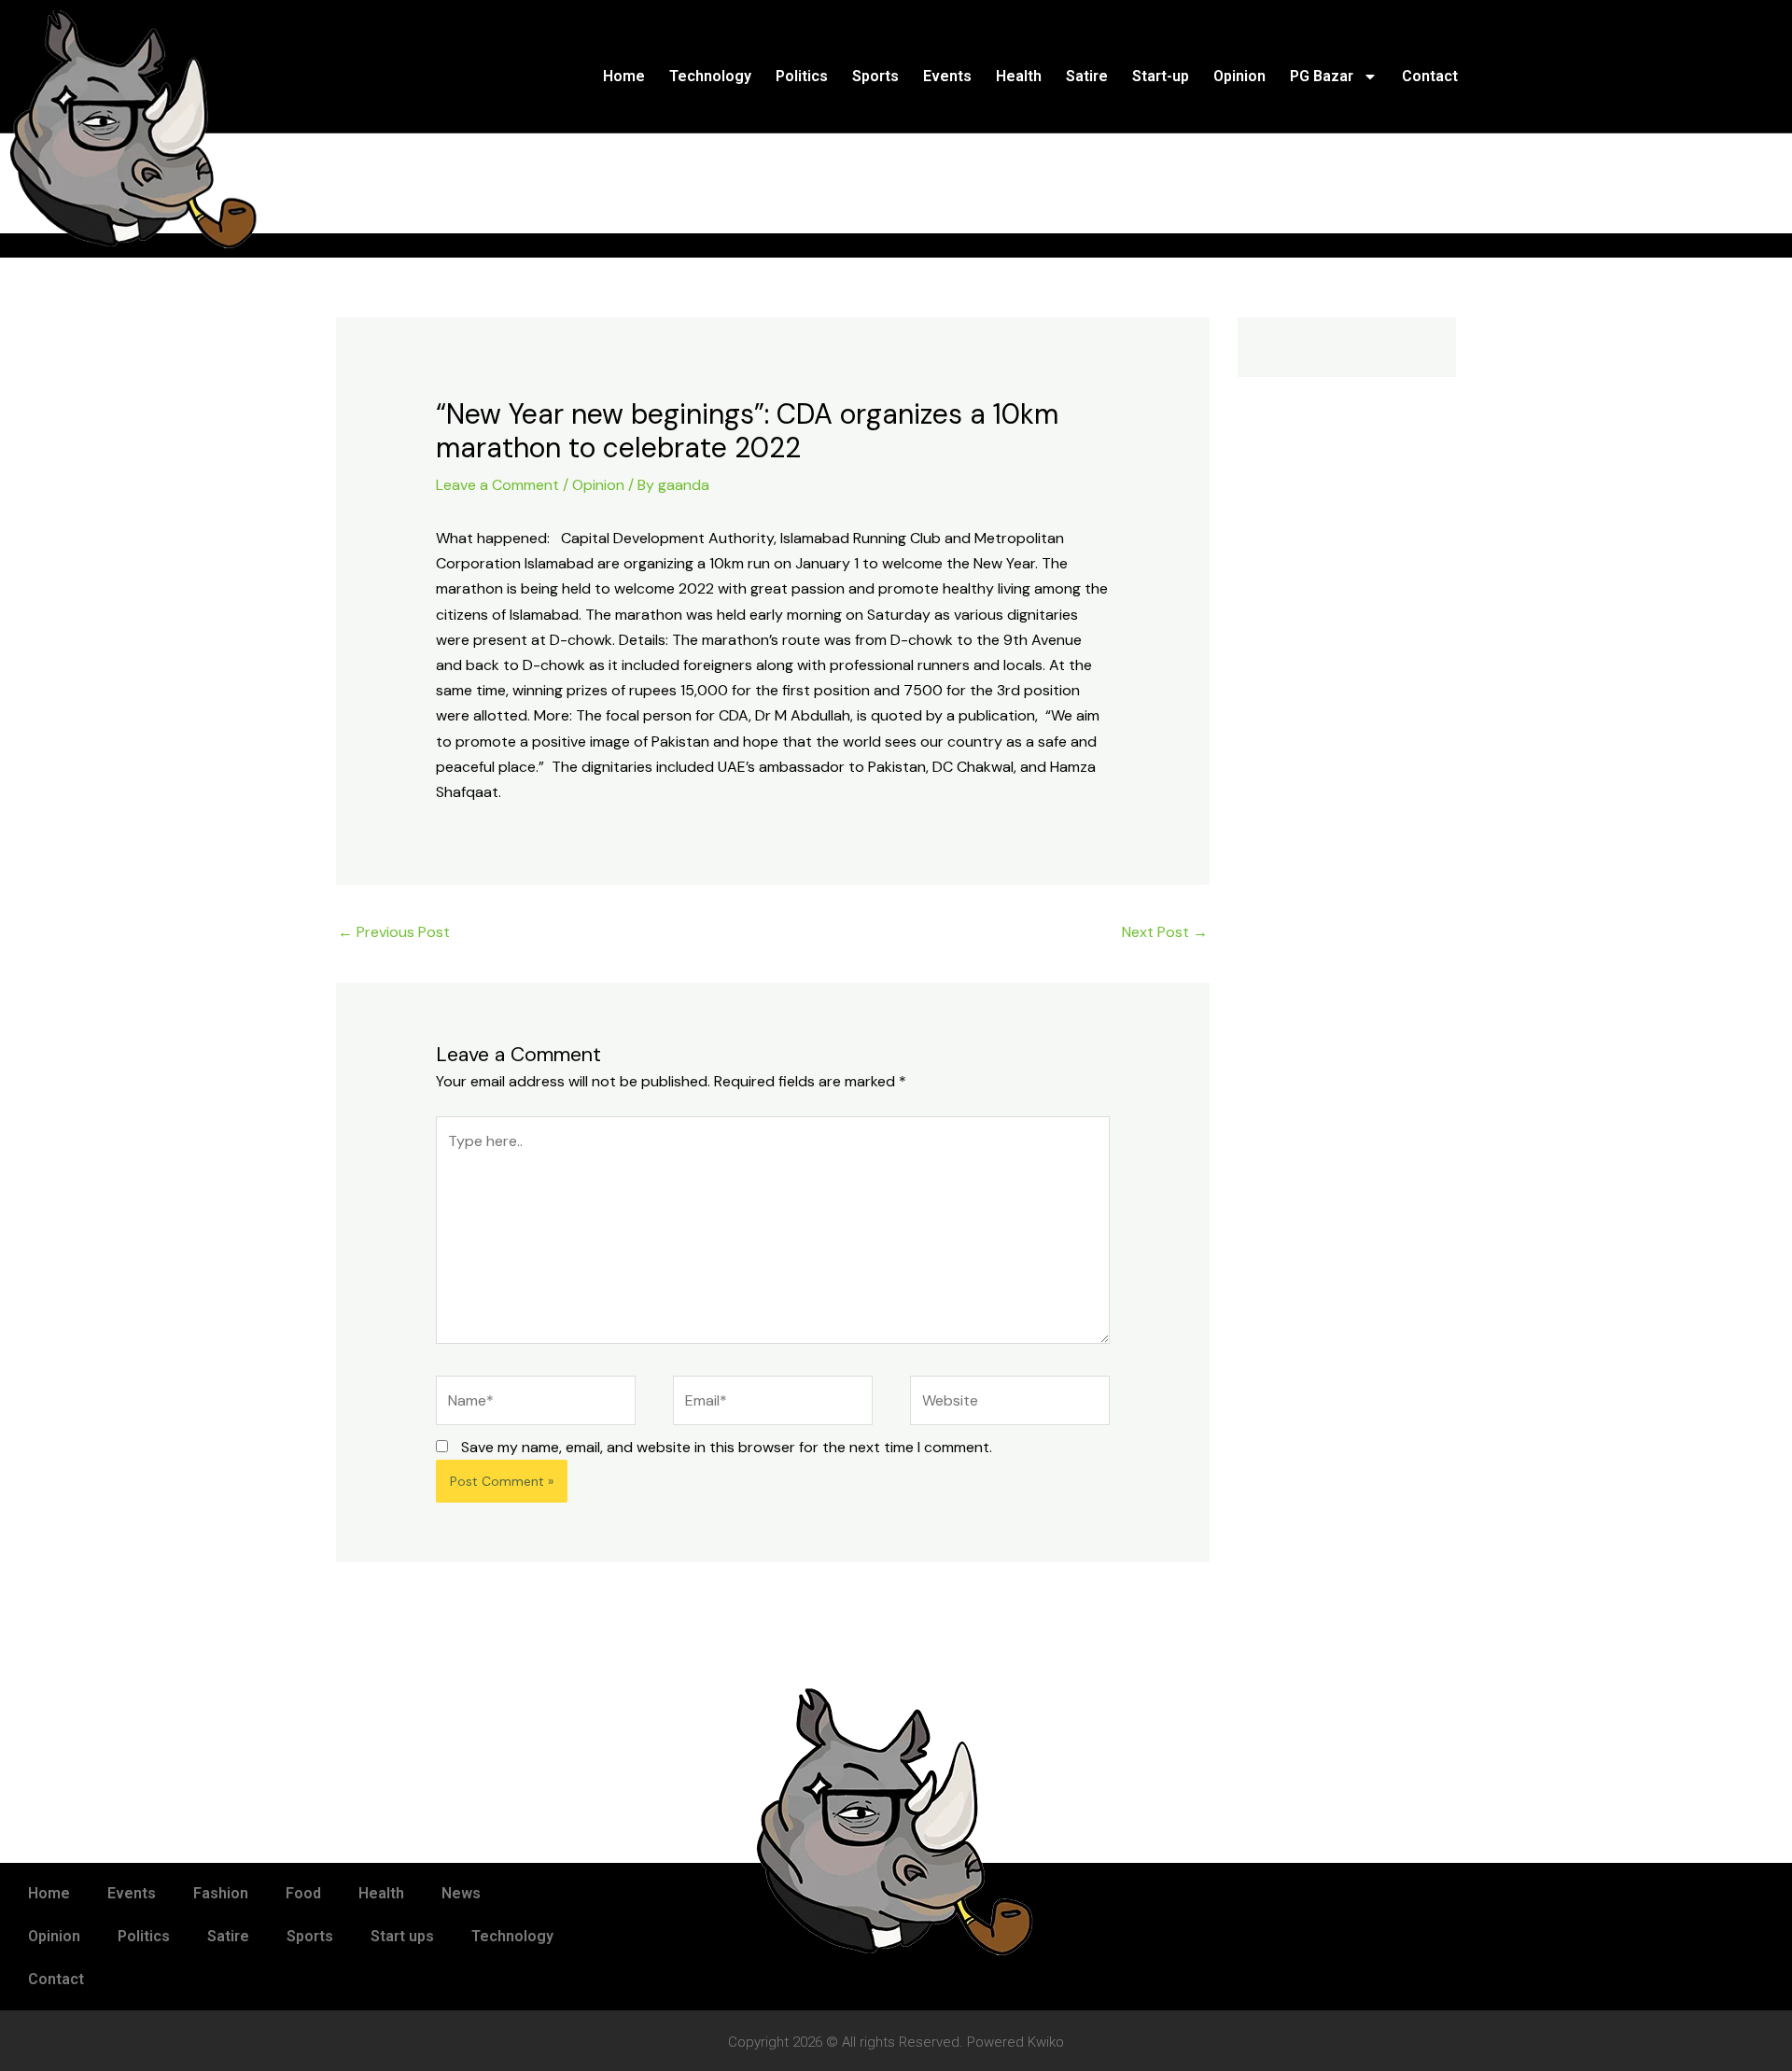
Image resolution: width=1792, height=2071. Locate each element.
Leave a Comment (497, 485)
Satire (1087, 76)
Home (624, 76)
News (461, 1893)
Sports (875, 76)
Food (303, 1893)
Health (1019, 76)
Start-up (1161, 76)
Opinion (1239, 76)
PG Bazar (1322, 76)
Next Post (1165, 932)
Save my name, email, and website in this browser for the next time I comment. (727, 1447)
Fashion (221, 1893)
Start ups (402, 1936)
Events (947, 76)
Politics (802, 76)
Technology (710, 76)
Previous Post (394, 932)
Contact (1430, 76)
